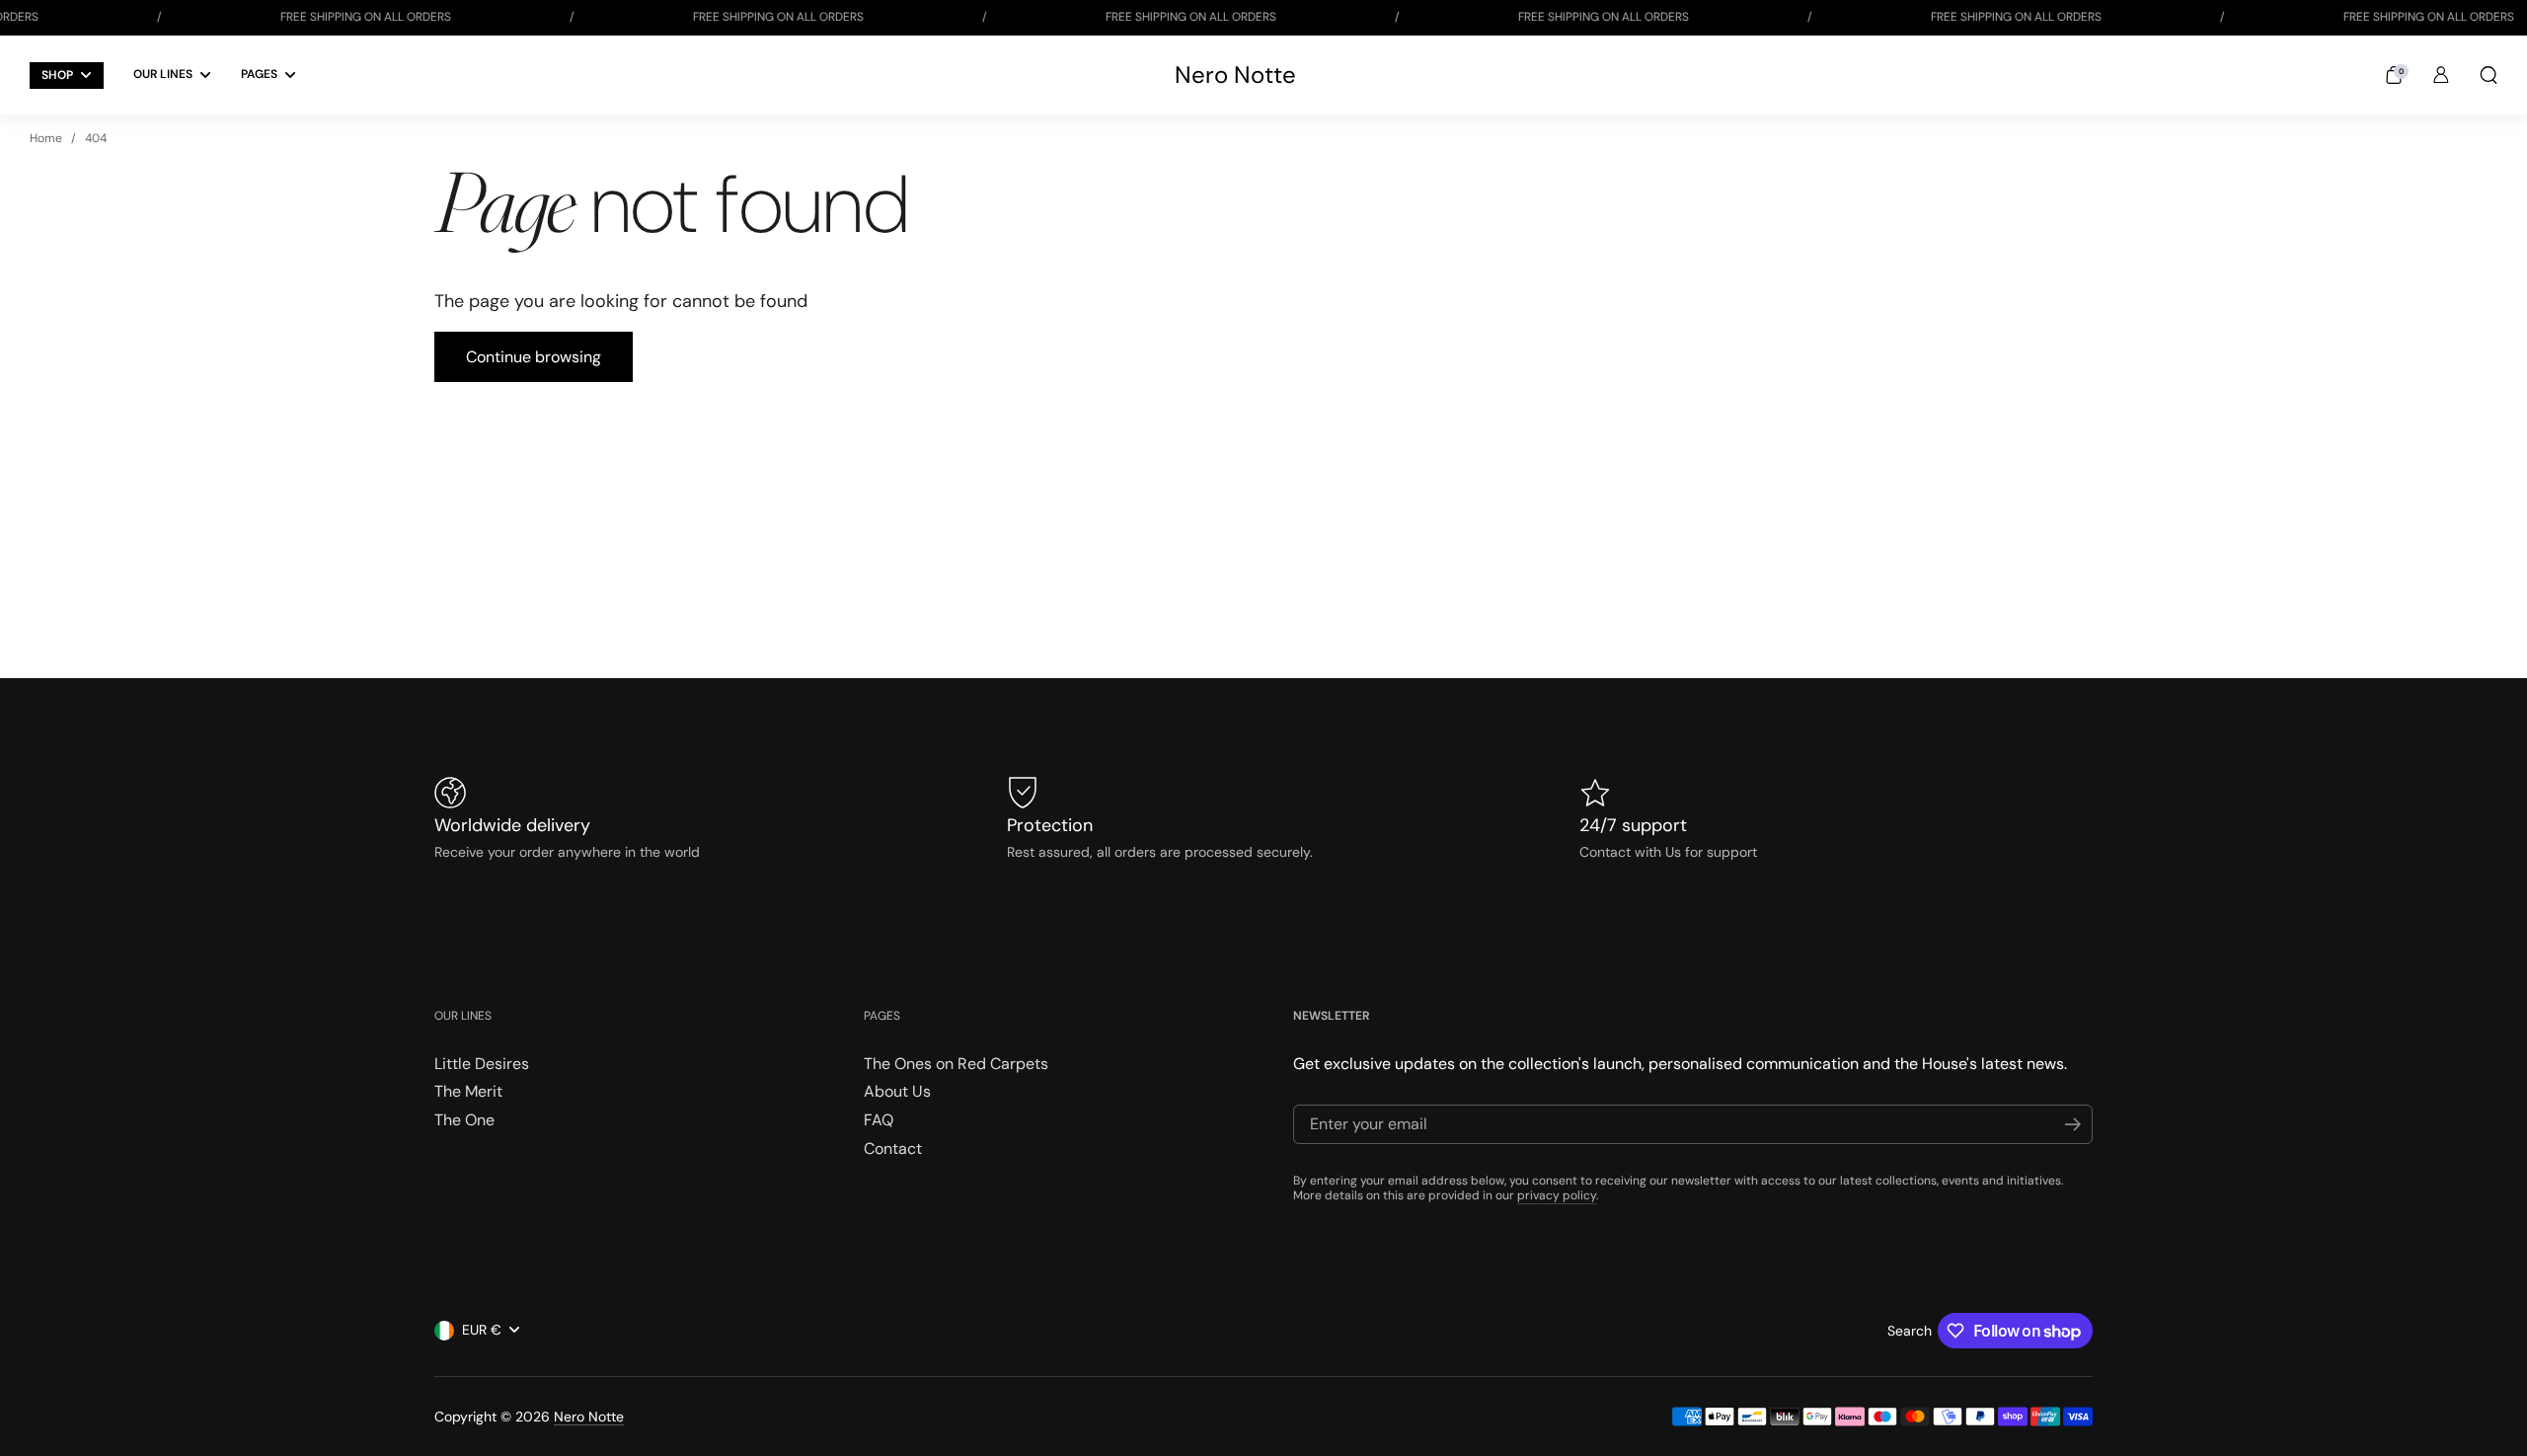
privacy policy (1557, 1195)
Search (1910, 1331)
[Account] (2441, 75)
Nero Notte (1235, 75)
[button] (2394, 75)
